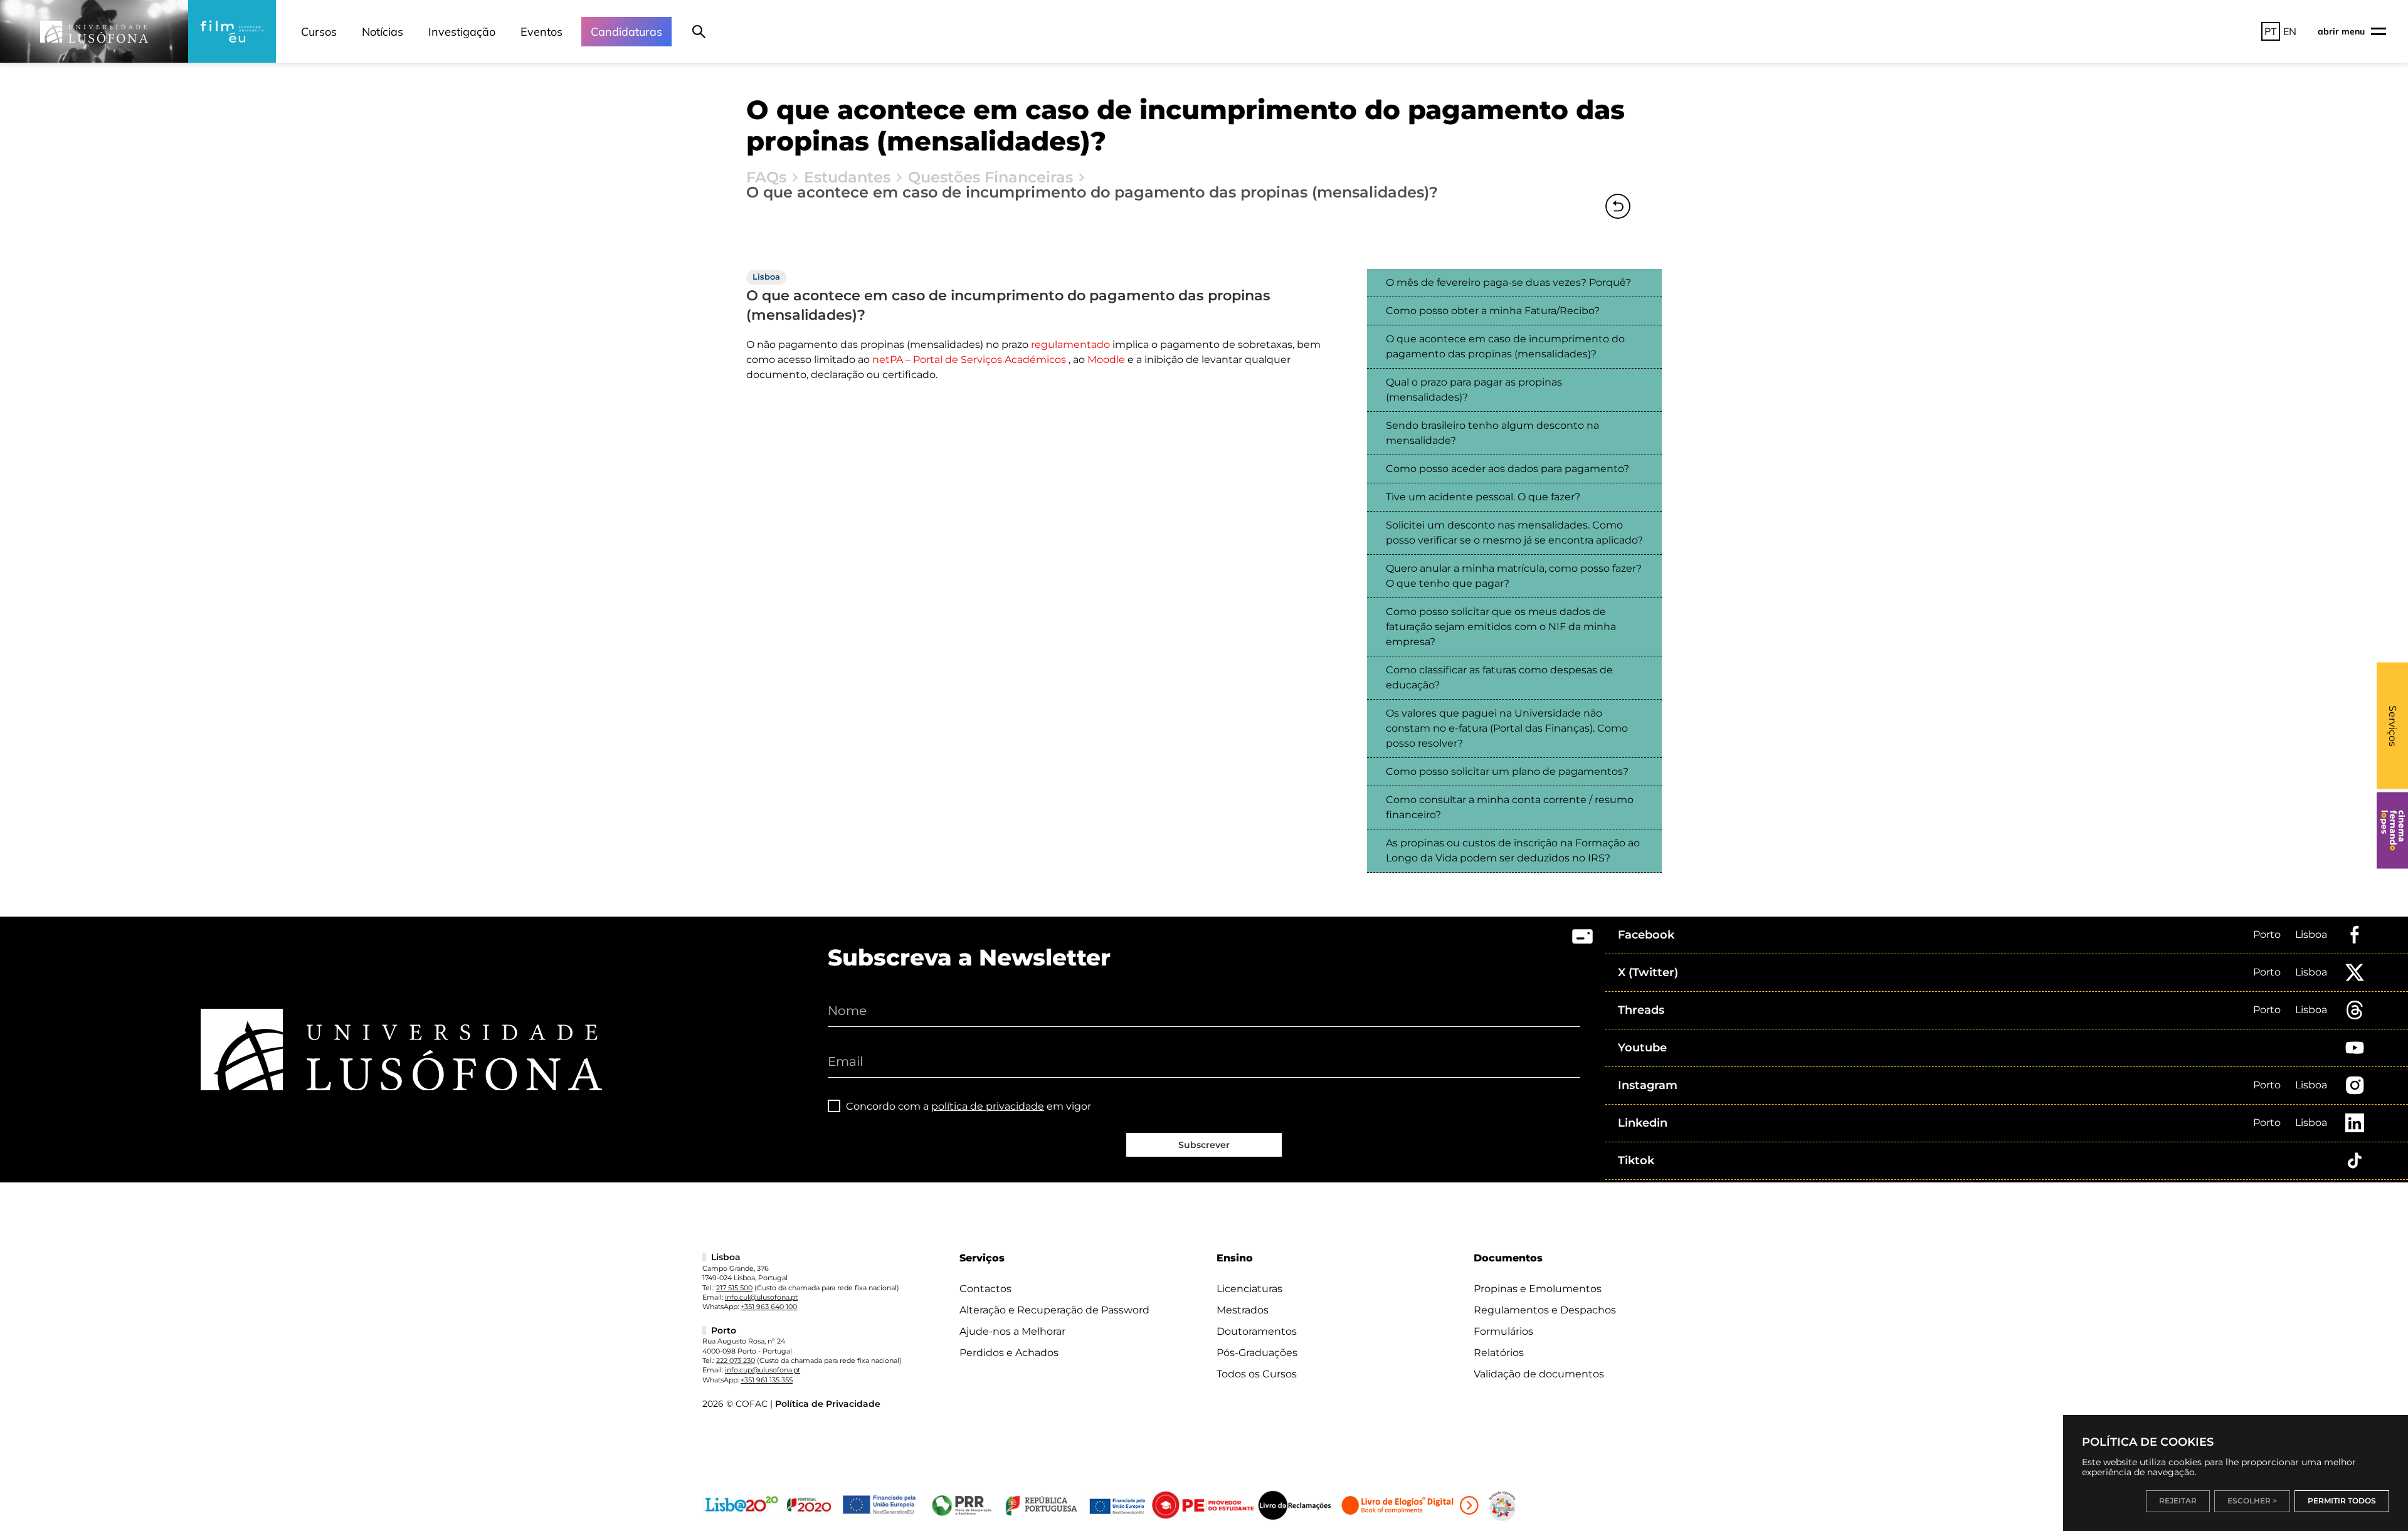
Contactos (985, 1289)
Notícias (383, 32)
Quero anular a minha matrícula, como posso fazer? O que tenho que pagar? (1514, 576)
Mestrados (1243, 1310)
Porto (2267, 934)
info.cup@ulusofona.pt (763, 1370)
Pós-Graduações (1257, 1353)
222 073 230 (736, 1360)
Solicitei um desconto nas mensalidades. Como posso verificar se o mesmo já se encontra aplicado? (1514, 533)
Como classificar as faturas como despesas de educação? (1499, 677)
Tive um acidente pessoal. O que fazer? (1483, 497)
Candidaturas (626, 32)
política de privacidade (988, 1106)
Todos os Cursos (1257, 1374)
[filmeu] (232, 31)
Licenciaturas (1249, 1289)
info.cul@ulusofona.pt (761, 1297)
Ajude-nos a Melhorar (1012, 1331)
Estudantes (847, 177)
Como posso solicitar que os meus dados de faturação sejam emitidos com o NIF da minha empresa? (1501, 627)
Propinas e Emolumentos (1538, 1289)
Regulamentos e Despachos (1545, 1310)
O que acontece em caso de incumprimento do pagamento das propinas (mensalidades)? (1505, 346)
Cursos (319, 32)
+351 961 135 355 (767, 1380)
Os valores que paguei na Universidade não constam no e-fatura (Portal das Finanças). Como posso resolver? (1507, 728)
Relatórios (1499, 1353)
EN (2290, 31)
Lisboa (2311, 934)
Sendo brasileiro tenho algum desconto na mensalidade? (1492, 433)
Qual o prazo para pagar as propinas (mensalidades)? (1474, 390)
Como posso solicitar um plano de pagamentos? (1507, 771)
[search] (699, 31)
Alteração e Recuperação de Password (1054, 1310)
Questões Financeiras (990, 177)
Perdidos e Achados (1009, 1353)
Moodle (1106, 360)
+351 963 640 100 (769, 1307)
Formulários (1503, 1331)
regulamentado (1070, 345)
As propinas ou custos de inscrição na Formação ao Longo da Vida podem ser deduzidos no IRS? (1513, 850)
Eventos (541, 32)
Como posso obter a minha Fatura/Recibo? (1493, 311)
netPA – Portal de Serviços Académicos (969, 360)
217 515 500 (734, 1288)
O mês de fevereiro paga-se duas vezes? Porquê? (1508, 282)
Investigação (462, 32)
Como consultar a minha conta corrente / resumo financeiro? (1510, 807)
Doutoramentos (1257, 1331)
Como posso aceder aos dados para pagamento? (1508, 469)
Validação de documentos (1539, 1374)
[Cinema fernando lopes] (2392, 831)
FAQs (766, 177)
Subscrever (1204, 1145)
